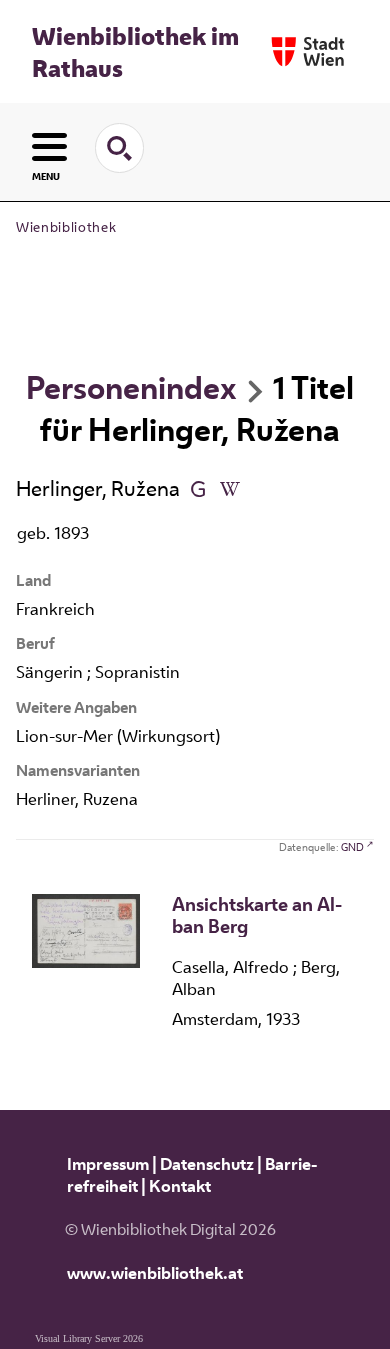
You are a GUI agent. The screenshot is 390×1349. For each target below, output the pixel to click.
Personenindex (131, 387)
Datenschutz (207, 1164)
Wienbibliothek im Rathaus (135, 52)
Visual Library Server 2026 (89, 1338)
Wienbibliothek (66, 227)
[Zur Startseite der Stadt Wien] (308, 51)
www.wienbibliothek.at (155, 1273)
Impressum (108, 1164)
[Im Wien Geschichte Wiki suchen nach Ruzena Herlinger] (230, 488)
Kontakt (180, 1186)
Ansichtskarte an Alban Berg (257, 915)
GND (352, 847)
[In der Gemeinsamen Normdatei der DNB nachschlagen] (198, 488)
